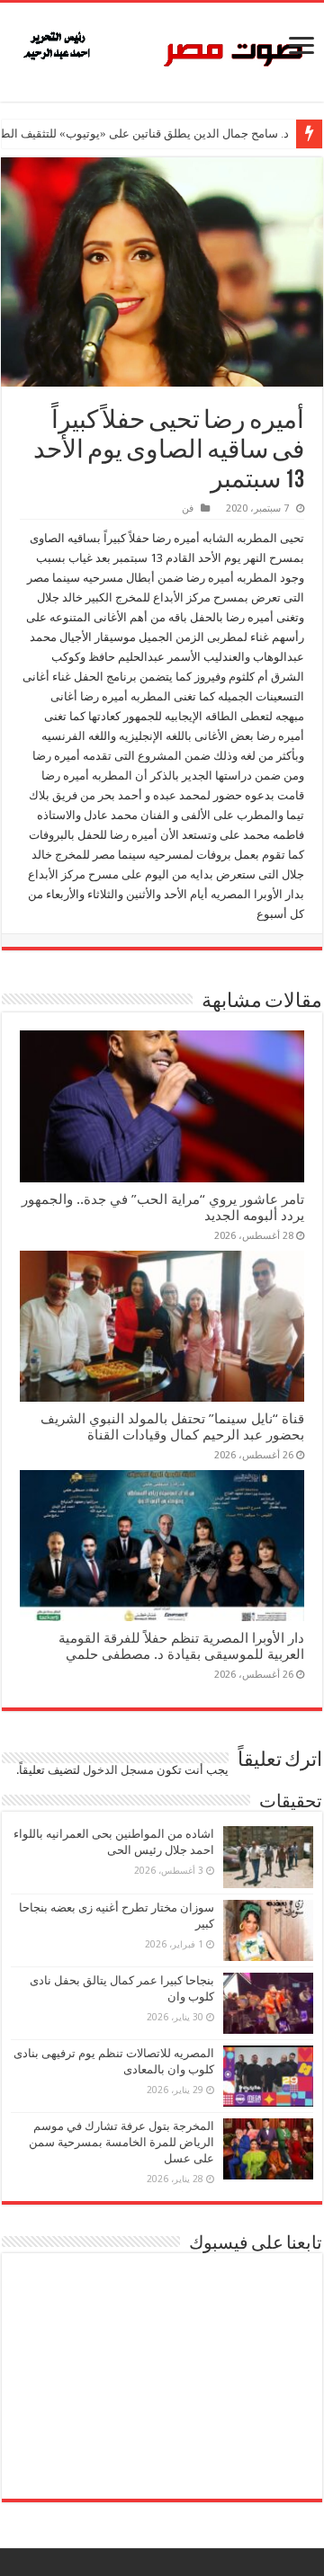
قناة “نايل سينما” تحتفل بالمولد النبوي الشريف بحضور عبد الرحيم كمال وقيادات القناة (172, 1427)
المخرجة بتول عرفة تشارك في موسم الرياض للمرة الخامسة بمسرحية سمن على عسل (121, 2142)
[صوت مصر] (162, 49)
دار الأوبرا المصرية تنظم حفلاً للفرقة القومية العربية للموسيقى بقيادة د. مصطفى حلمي (181, 1646)
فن (188, 508)
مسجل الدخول (118, 1770)
